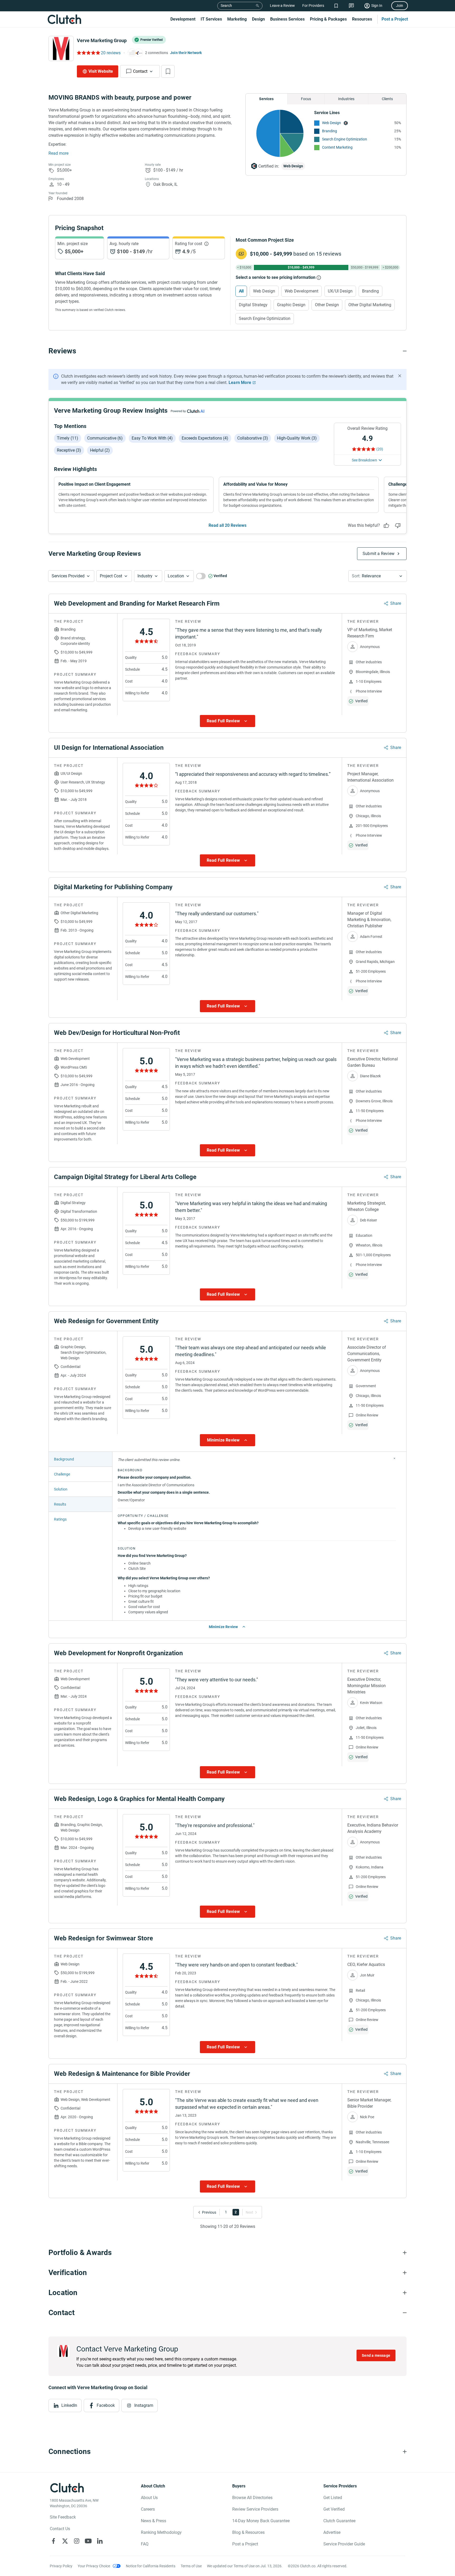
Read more (58, 153)
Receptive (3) (69, 450)
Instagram (144, 2405)
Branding (330, 131)
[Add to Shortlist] (168, 71)
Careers (148, 2509)
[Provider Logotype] (61, 48)
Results (60, 1504)
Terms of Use (191, 2566)
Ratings (60, 1519)
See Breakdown (364, 460)
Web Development (301, 291)
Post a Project (395, 19)
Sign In (377, 6)
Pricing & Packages (328, 19)
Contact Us (60, 2529)
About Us (149, 2498)
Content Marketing (337, 147)
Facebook (106, 2405)
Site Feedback (63, 2517)
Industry (145, 576)
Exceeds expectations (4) (205, 438)
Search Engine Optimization (345, 139)
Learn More (240, 383)
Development (183, 19)
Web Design (332, 123)
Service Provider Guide (344, 2544)
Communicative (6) (105, 438)
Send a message (376, 2355)
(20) (380, 449)
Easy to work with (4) (152, 438)
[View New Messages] (351, 6)
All (241, 291)
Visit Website (101, 71)
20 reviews (111, 53)
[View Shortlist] (336, 6)
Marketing (237, 19)
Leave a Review (282, 6)
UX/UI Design (340, 291)
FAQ (145, 2544)
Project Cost (111, 576)
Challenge (62, 1474)
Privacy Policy (61, 2566)
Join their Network (186, 53)
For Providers (313, 6)
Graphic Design (291, 305)
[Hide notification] (400, 376)
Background (64, 1459)
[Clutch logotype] (64, 19)
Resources (362, 19)
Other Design (327, 305)
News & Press (154, 2521)
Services (266, 99)
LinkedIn (69, 2405)
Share (396, 603)
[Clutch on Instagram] (77, 2541)
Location (176, 576)
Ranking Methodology (161, 2532)
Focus (306, 99)
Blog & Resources (248, 2532)
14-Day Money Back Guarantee (261, 2521)
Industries (346, 99)
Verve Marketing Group (102, 40)
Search (226, 6)
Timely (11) (68, 438)
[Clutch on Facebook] (53, 2541)
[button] (71, 576)
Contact (140, 71)
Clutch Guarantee (339, 2521)
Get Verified (334, 2509)
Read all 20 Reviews (227, 525)
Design (258, 19)
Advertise (332, 2532)
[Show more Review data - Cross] (394, 1458)
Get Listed (333, 2498)
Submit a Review (379, 554)
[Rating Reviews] (88, 53)
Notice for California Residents (151, 2566)
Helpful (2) (100, 450)
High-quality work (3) (297, 438)
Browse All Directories (252, 2498)
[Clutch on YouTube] (88, 2541)
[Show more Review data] (227, 721)
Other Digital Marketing (370, 305)
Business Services (287, 19)
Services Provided (68, 576)
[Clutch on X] (65, 2541)
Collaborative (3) (253, 438)
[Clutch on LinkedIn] (100, 2541)
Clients (387, 99)
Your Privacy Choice (94, 2566)
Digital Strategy (253, 305)
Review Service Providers (255, 2509)
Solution (61, 1489)
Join (400, 6)
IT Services (211, 19)
